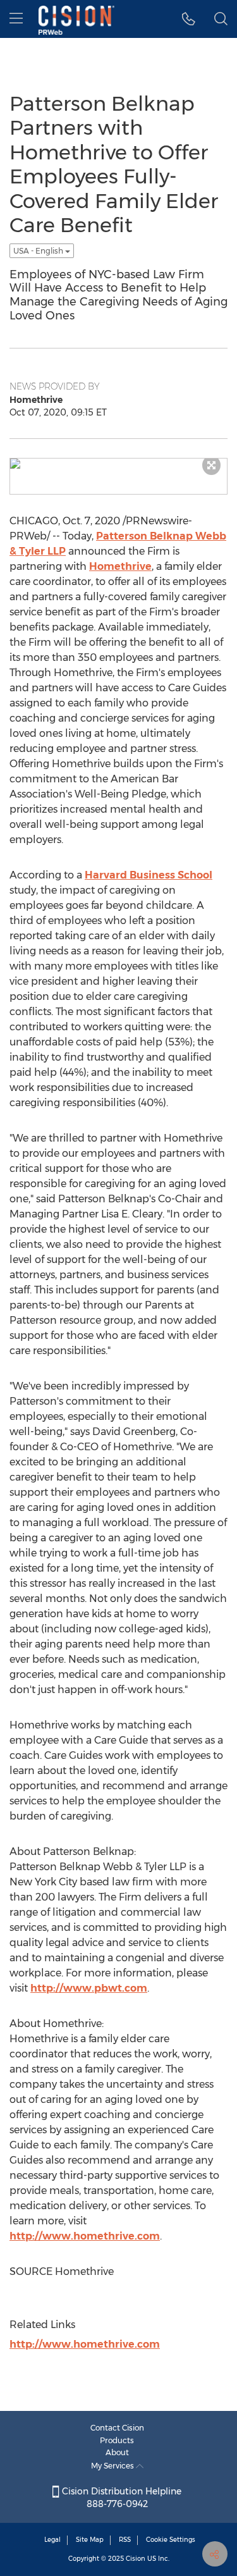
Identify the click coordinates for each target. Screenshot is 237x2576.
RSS (125, 2540)
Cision (136, 2559)
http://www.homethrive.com (85, 2236)
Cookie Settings (171, 2540)
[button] (189, 19)
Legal (52, 2540)
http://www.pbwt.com (89, 1988)
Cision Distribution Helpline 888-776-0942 (120, 2498)
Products (117, 2440)
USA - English (39, 251)
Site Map (90, 2540)
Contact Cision (117, 2428)
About (117, 2452)
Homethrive (120, 566)
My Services (113, 2466)
